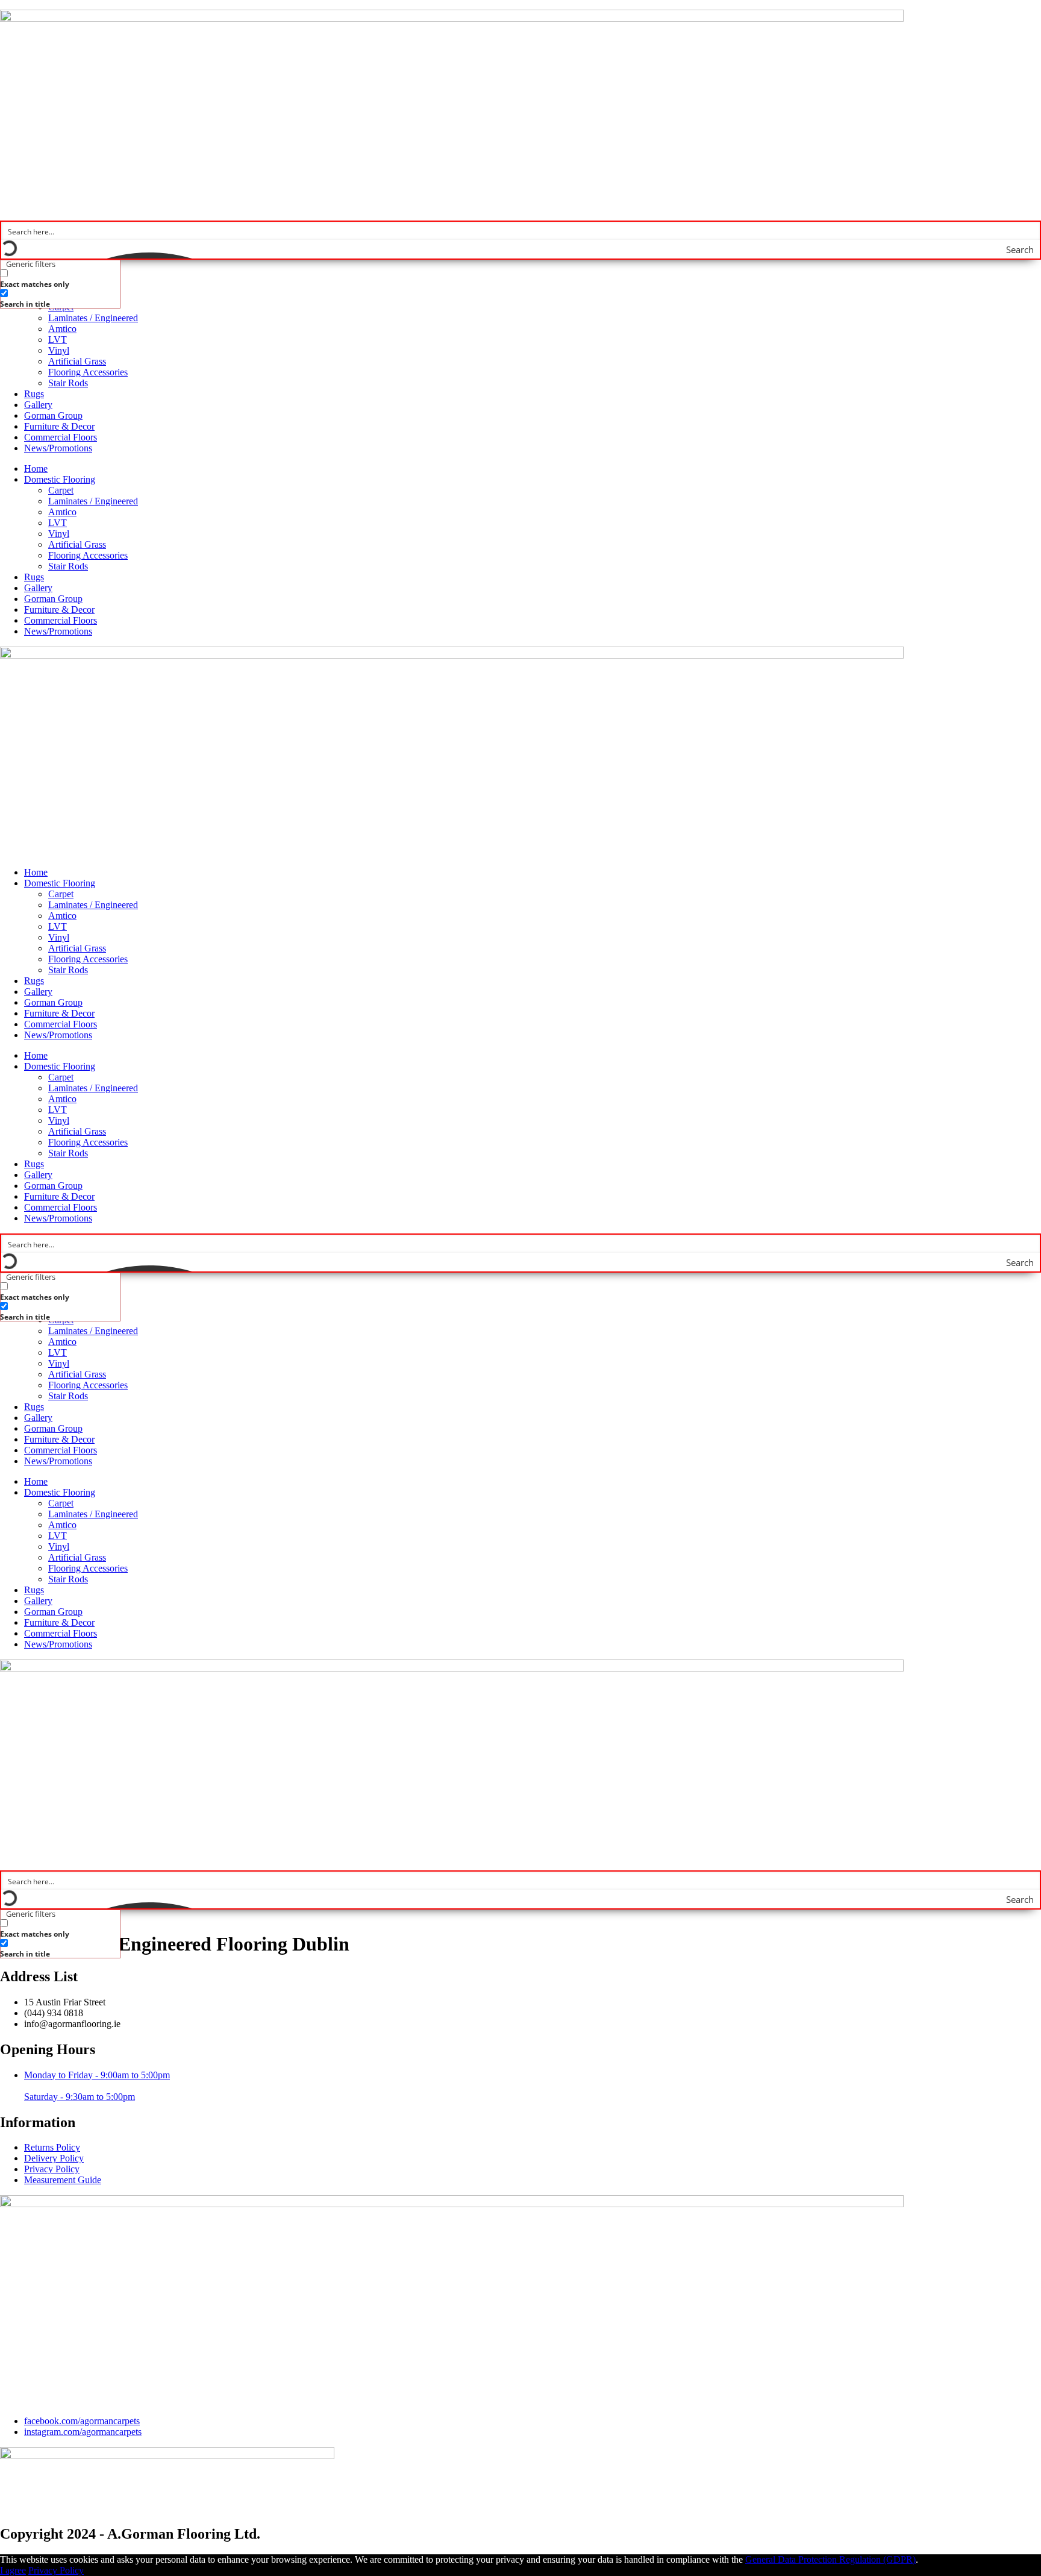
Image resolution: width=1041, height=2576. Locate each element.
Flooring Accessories (88, 372)
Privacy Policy (56, 2570)
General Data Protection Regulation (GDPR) (830, 2559)
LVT (58, 340)
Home (36, 469)
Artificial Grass (77, 361)
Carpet (61, 490)
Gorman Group (53, 415)
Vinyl (59, 350)
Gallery (38, 405)
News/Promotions (58, 448)
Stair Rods (68, 383)
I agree (13, 2570)
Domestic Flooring (60, 479)
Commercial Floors (61, 437)
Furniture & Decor (59, 426)
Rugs (34, 394)
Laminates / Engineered (93, 318)
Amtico (62, 329)
